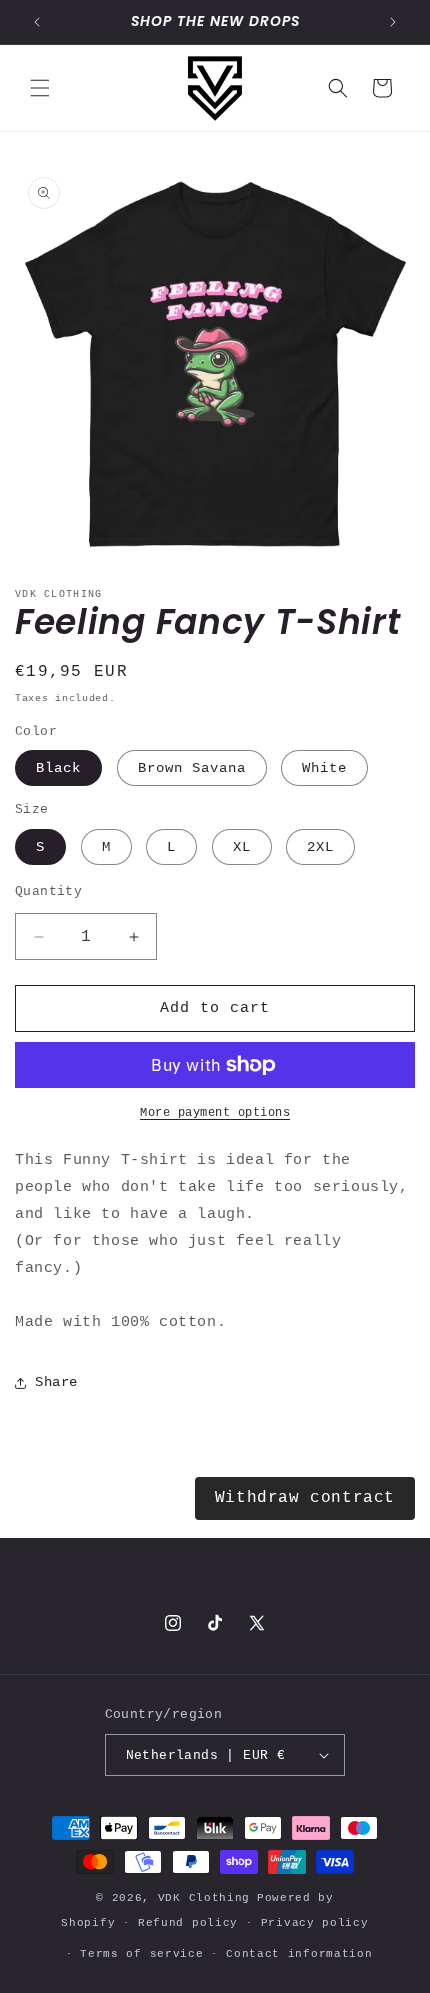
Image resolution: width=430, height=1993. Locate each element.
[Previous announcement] (37, 22)
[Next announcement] (393, 22)
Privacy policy (315, 1923)
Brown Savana (192, 768)
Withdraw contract (305, 1498)
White (324, 768)
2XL (320, 847)
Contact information (299, 1954)
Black (58, 768)
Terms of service (141, 1954)
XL (242, 847)
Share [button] (56, 1382)
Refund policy (188, 1923)
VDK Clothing (204, 1898)
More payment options (215, 1113)
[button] (40, 88)
